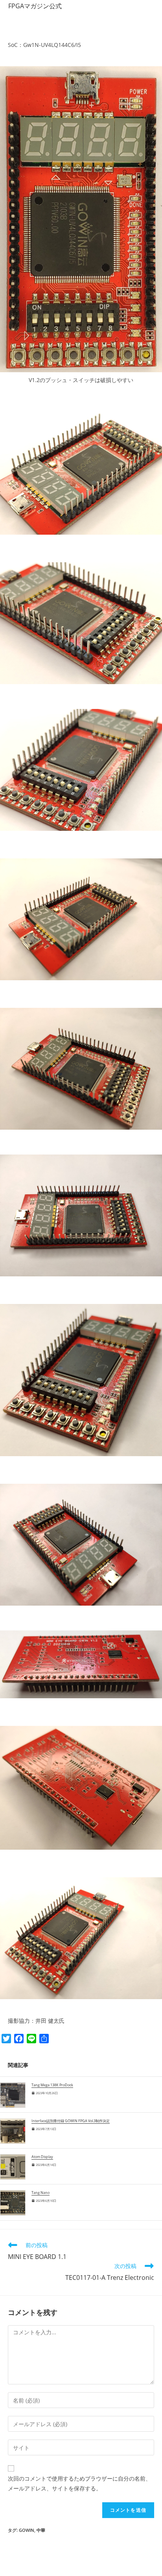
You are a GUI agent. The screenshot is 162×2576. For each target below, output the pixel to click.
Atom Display (42, 2157)
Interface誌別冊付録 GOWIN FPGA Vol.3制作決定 (71, 2121)
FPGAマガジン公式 (35, 6)
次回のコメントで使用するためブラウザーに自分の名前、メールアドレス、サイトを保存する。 (79, 2483)
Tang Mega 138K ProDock (52, 2085)
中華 (41, 2530)
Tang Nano (40, 2193)
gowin (27, 2530)
